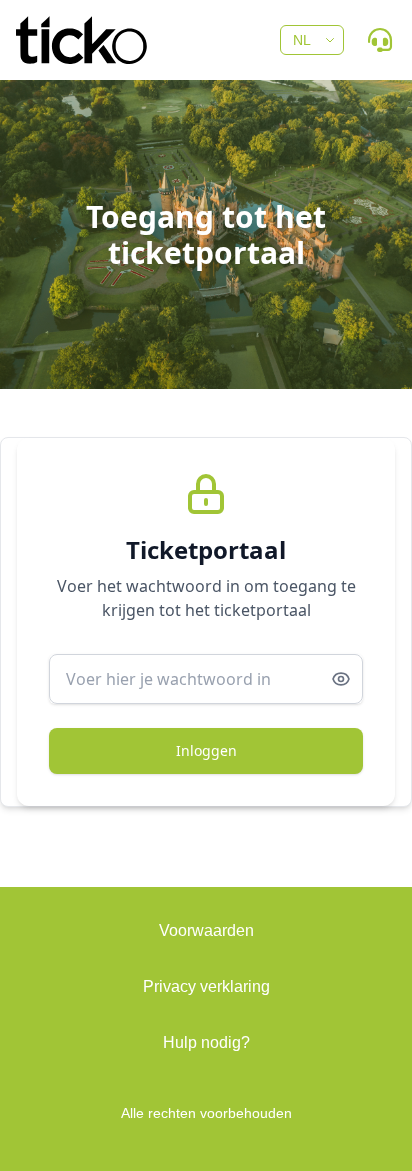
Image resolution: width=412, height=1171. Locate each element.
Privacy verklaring (206, 986)
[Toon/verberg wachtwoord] (341, 679)
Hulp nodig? (206, 1042)
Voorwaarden (206, 930)
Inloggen (206, 750)
